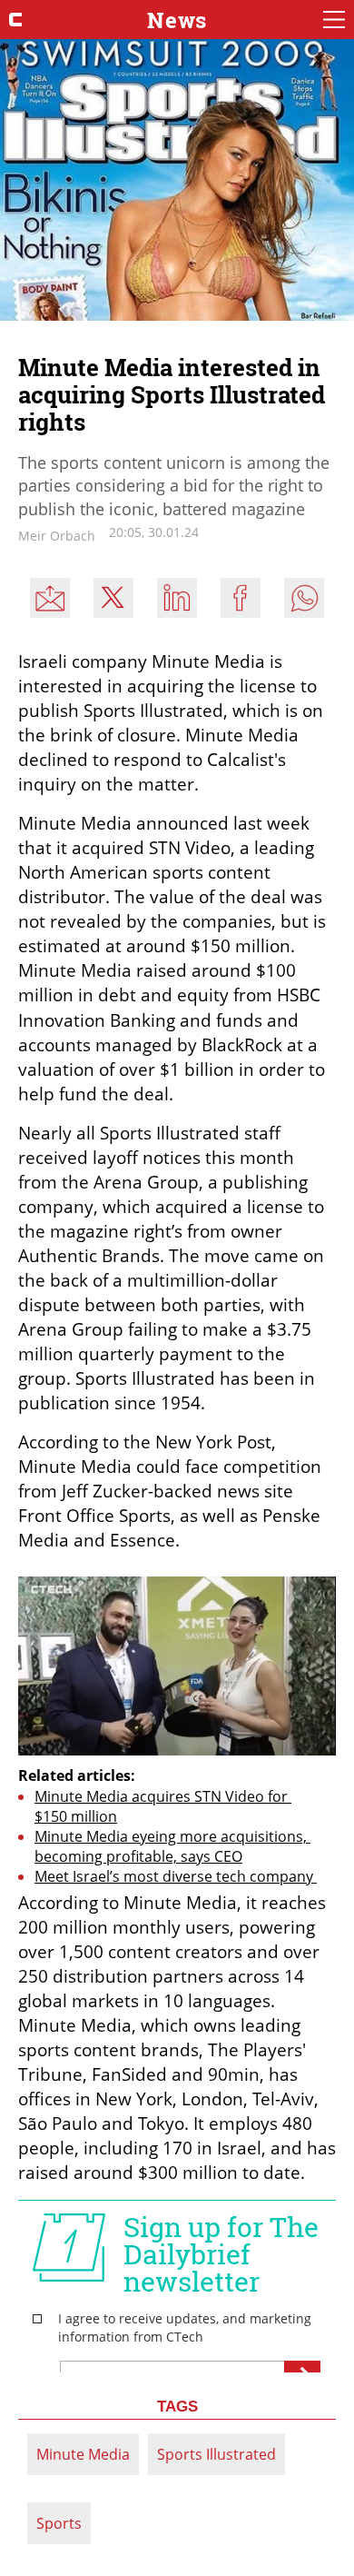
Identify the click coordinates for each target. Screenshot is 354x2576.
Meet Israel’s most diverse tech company (176, 1876)
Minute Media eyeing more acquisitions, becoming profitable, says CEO (172, 1846)
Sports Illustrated (216, 2454)
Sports (59, 2523)
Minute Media (83, 2454)
